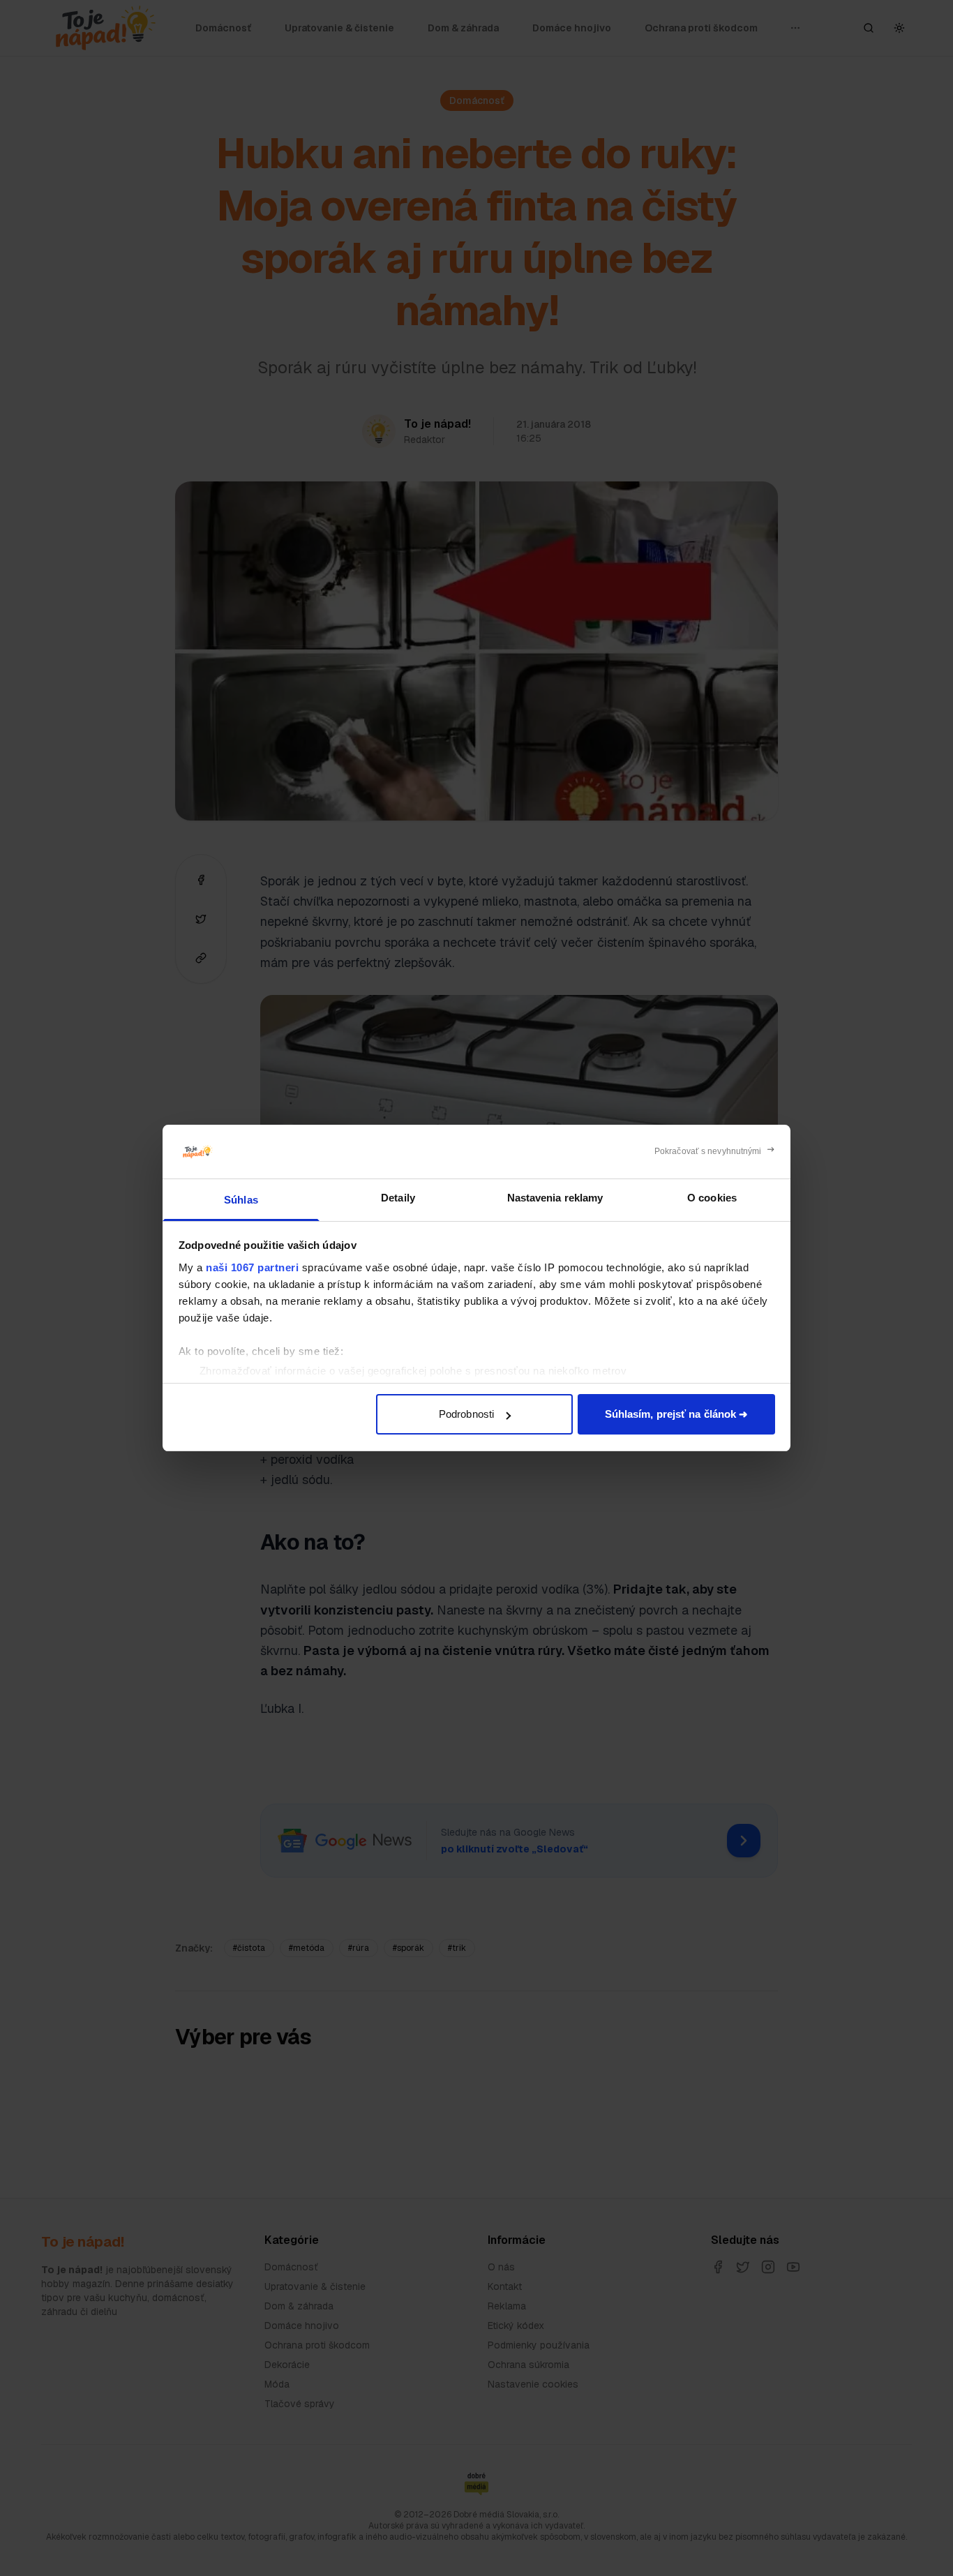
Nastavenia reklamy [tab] (555, 1198)
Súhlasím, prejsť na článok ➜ (677, 1414)
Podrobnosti (466, 1414)
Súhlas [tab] (241, 1200)
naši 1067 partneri (252, 1267)
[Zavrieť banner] (715, 1151)
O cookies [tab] (712, 1198)
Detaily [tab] (398, 1198)
